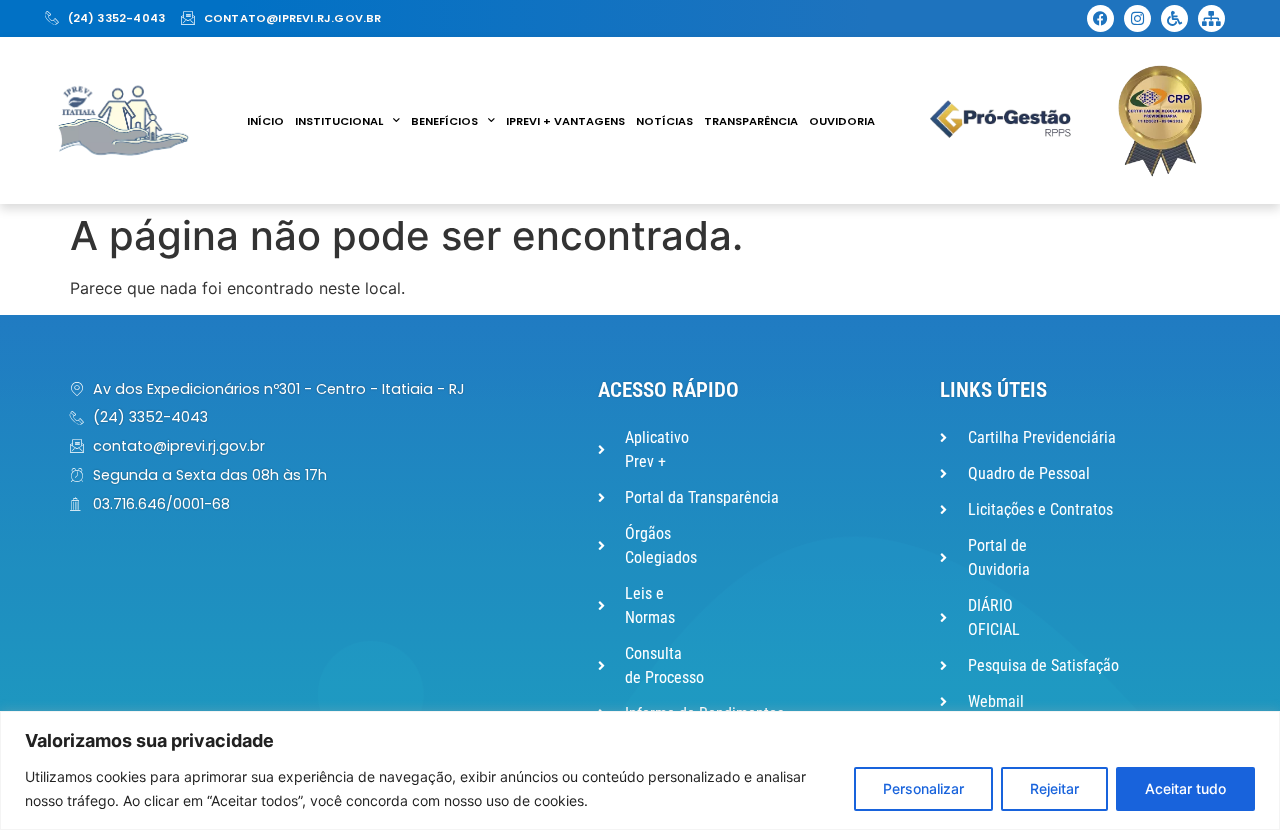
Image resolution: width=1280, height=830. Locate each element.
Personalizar (923, 788)
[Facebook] (1100, 18)
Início (265, 121)
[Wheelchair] (1174, 18)
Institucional (339, 121)
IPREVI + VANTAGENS (565, 121)
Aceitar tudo (1185, 788)
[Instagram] (1137, 18)
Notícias (664, 121)
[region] (640, 770)
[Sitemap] (1211, 18)
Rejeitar (1054, 788)
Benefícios (444, 121)
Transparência (751, 121)
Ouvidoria (842, 121)
